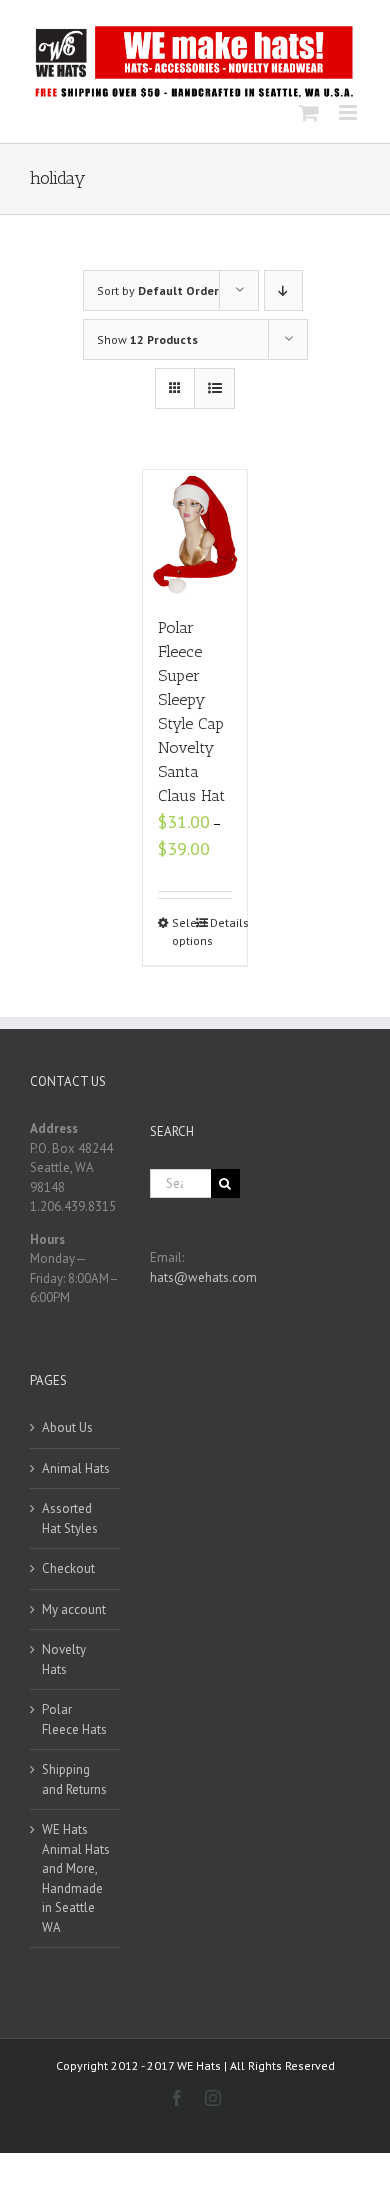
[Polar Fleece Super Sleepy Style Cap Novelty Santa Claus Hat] (195, 532)
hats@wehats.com (203, 1277)
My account (74, 1609)
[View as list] (214, 388)
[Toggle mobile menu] (349, 112)
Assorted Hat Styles (70, 1518)
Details (221, 922)
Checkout (68, 1568)
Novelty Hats (64, 1659)
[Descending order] (283, 290)
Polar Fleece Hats (74, 1719)
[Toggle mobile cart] (309, 112)
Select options (183, 931)
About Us (67, 1427)
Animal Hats (76, 1468)
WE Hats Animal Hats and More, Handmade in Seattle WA (76, 1878)
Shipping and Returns (74, 1779)
